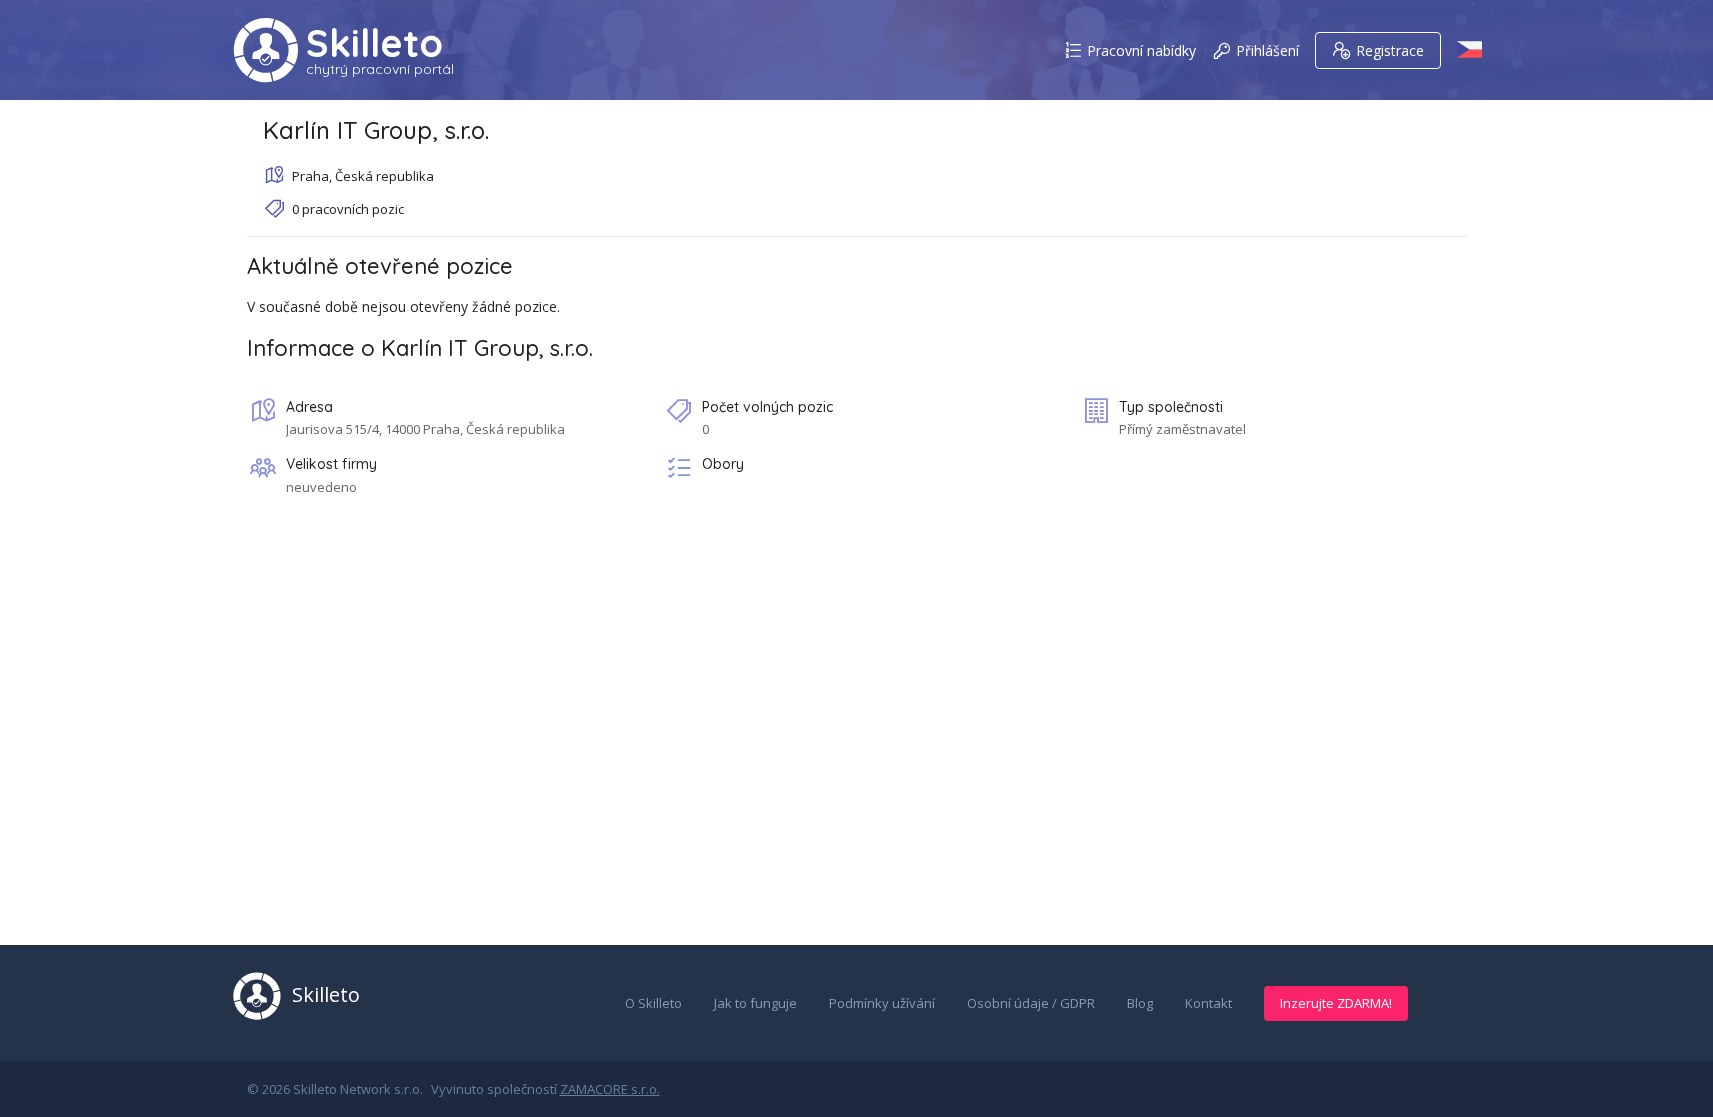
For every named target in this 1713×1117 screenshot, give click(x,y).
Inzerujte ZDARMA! (1336, 1003)
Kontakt (1208, 1003)
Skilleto (374, 43)
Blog (1140, 1003)
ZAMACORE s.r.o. (610, 1089)
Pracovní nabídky (1141, 50)
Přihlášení (1267, 50)
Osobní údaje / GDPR (1031, 1003)
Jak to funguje (755, 1003)
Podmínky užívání (882, 1003)
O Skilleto (653, 1003)
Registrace (1390, 50)
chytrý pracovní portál (380, 69)
